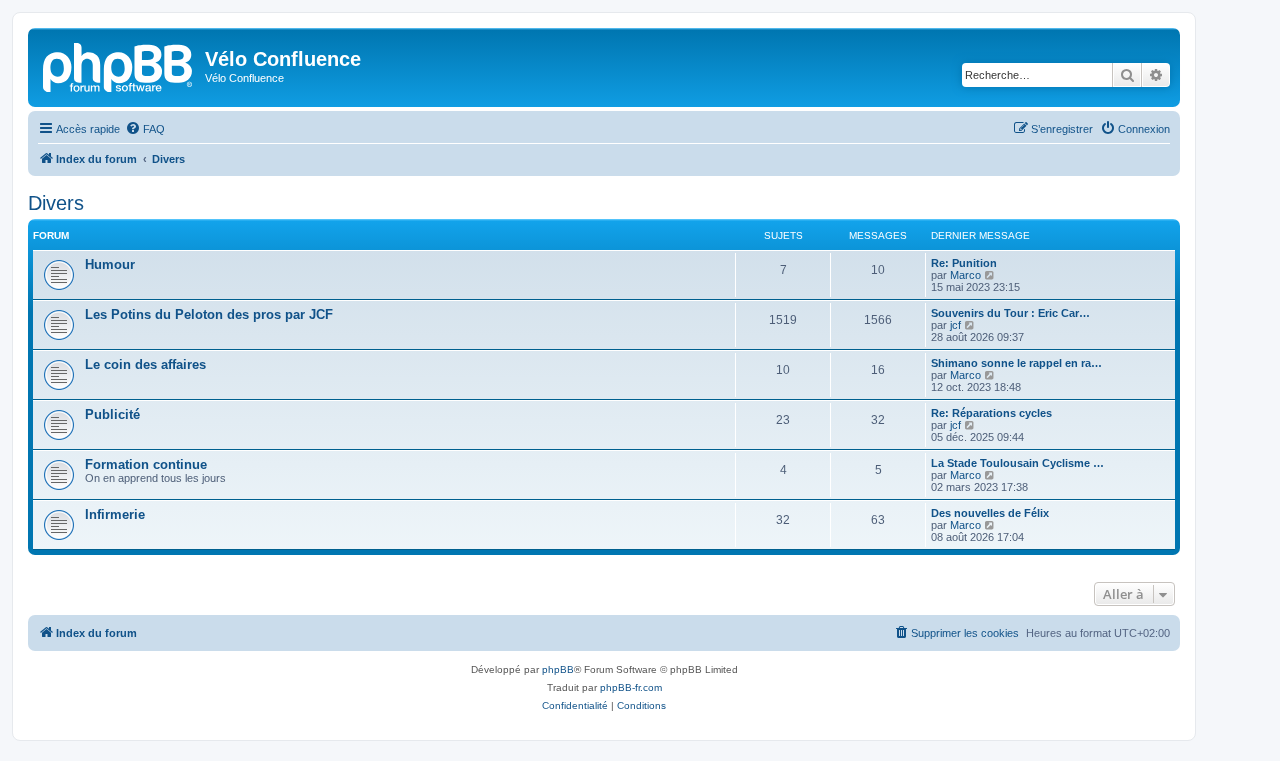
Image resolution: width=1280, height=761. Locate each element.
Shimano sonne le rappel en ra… (1016, 363)
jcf (955, 325)
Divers (56, 203)
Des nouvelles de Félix (990, 513)
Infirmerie (115, 514)
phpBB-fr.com (631, 687)
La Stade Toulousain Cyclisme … (1017, 463)
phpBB (558, 669)
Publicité (112, 414)
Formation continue (146, 464)
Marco (965, 275)
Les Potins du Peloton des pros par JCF (209, 314)
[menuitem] (145, 129)
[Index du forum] (119, 65)
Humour (110, 264)
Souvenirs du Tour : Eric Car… (1010, 313)
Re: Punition (964, 263)
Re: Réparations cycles (991, 413)
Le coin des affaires (145, 364)
